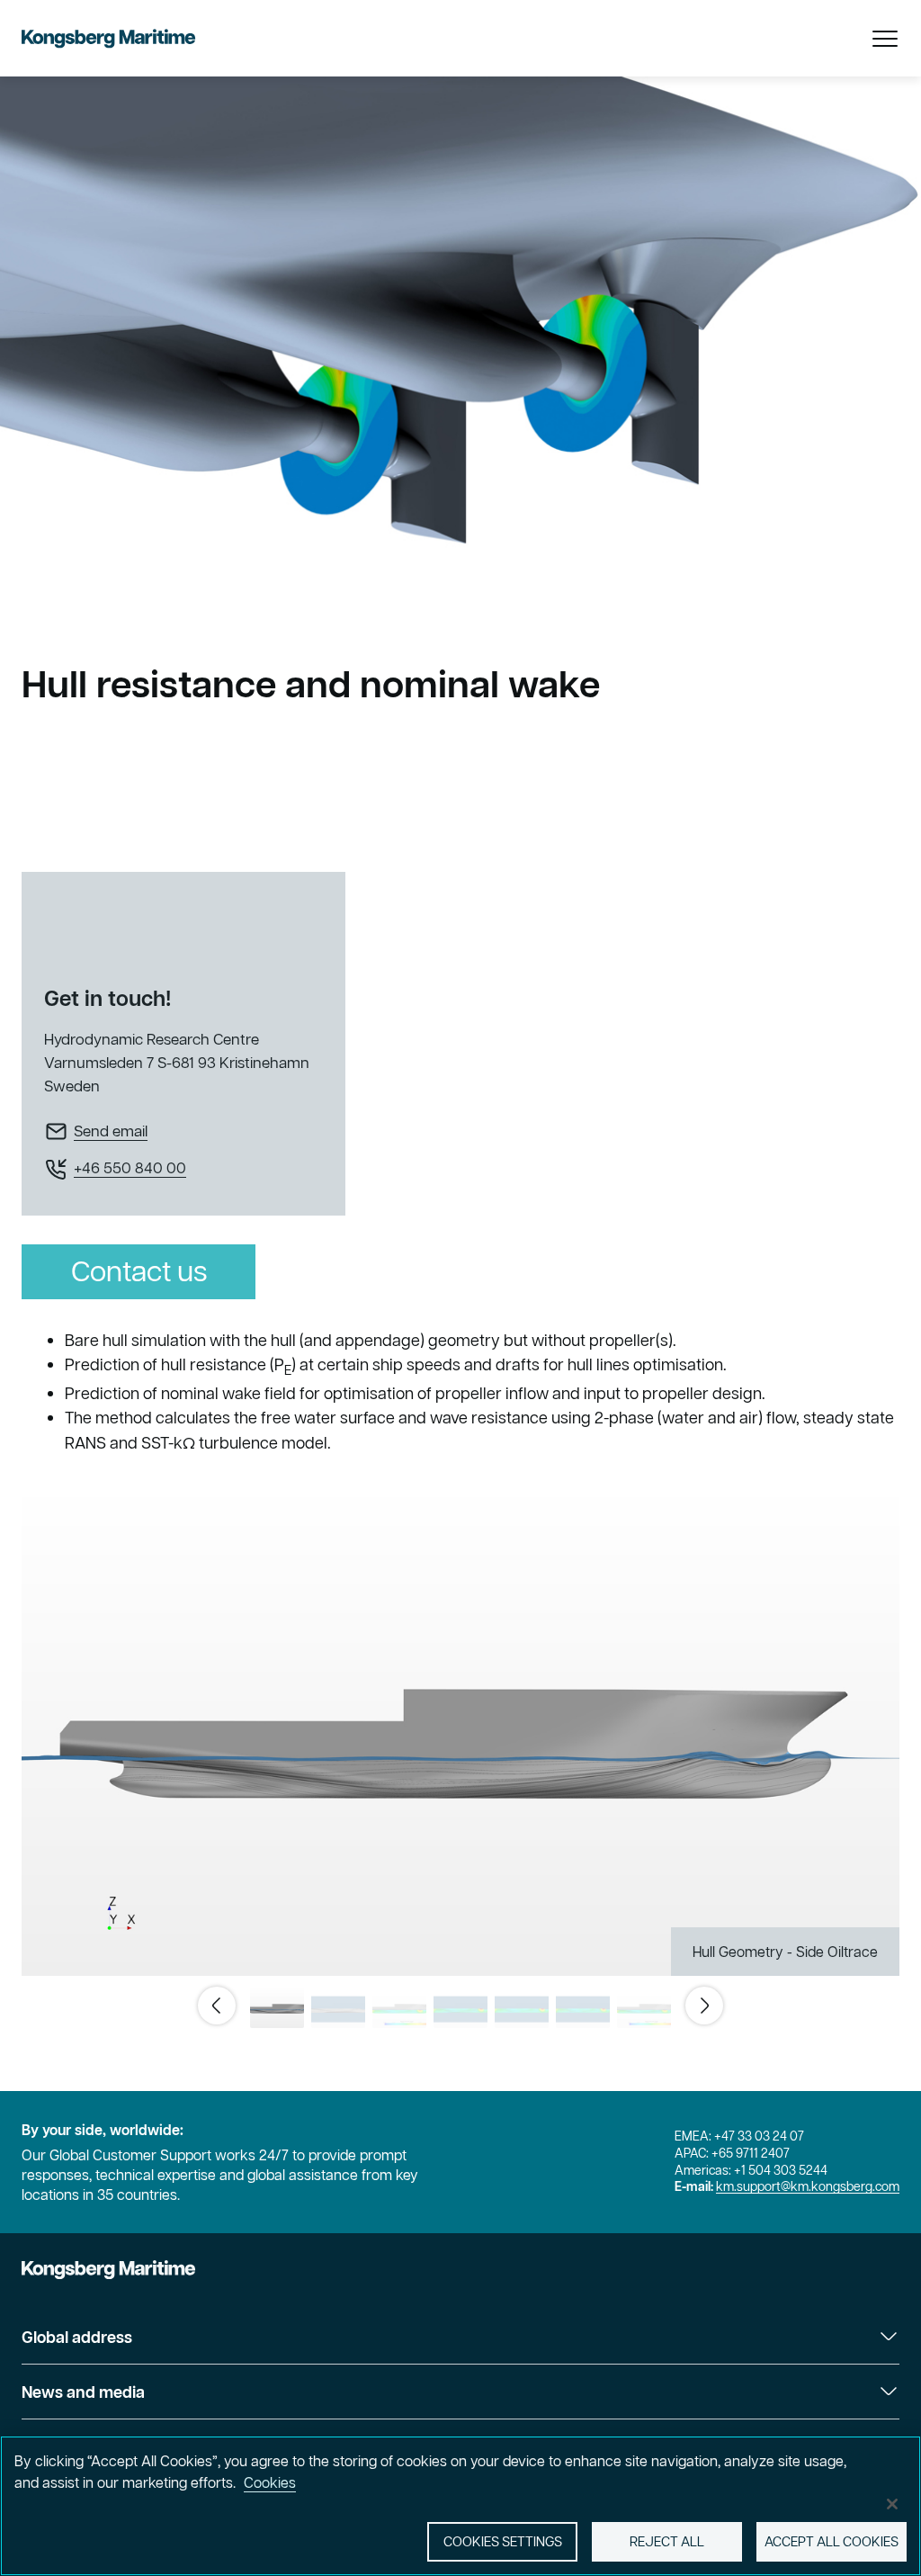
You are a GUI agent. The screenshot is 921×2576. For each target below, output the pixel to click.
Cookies (270, 2482)
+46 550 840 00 (130, 1168)
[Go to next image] (704, 2006)
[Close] (892, 2504)
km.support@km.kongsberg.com (808, 2186)
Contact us (139, 1271)
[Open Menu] (885, 39)
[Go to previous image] (217, 2006)
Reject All (667, 2541)
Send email (111, 1131)
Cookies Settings (503, 2541)
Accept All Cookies (832, 2541)
